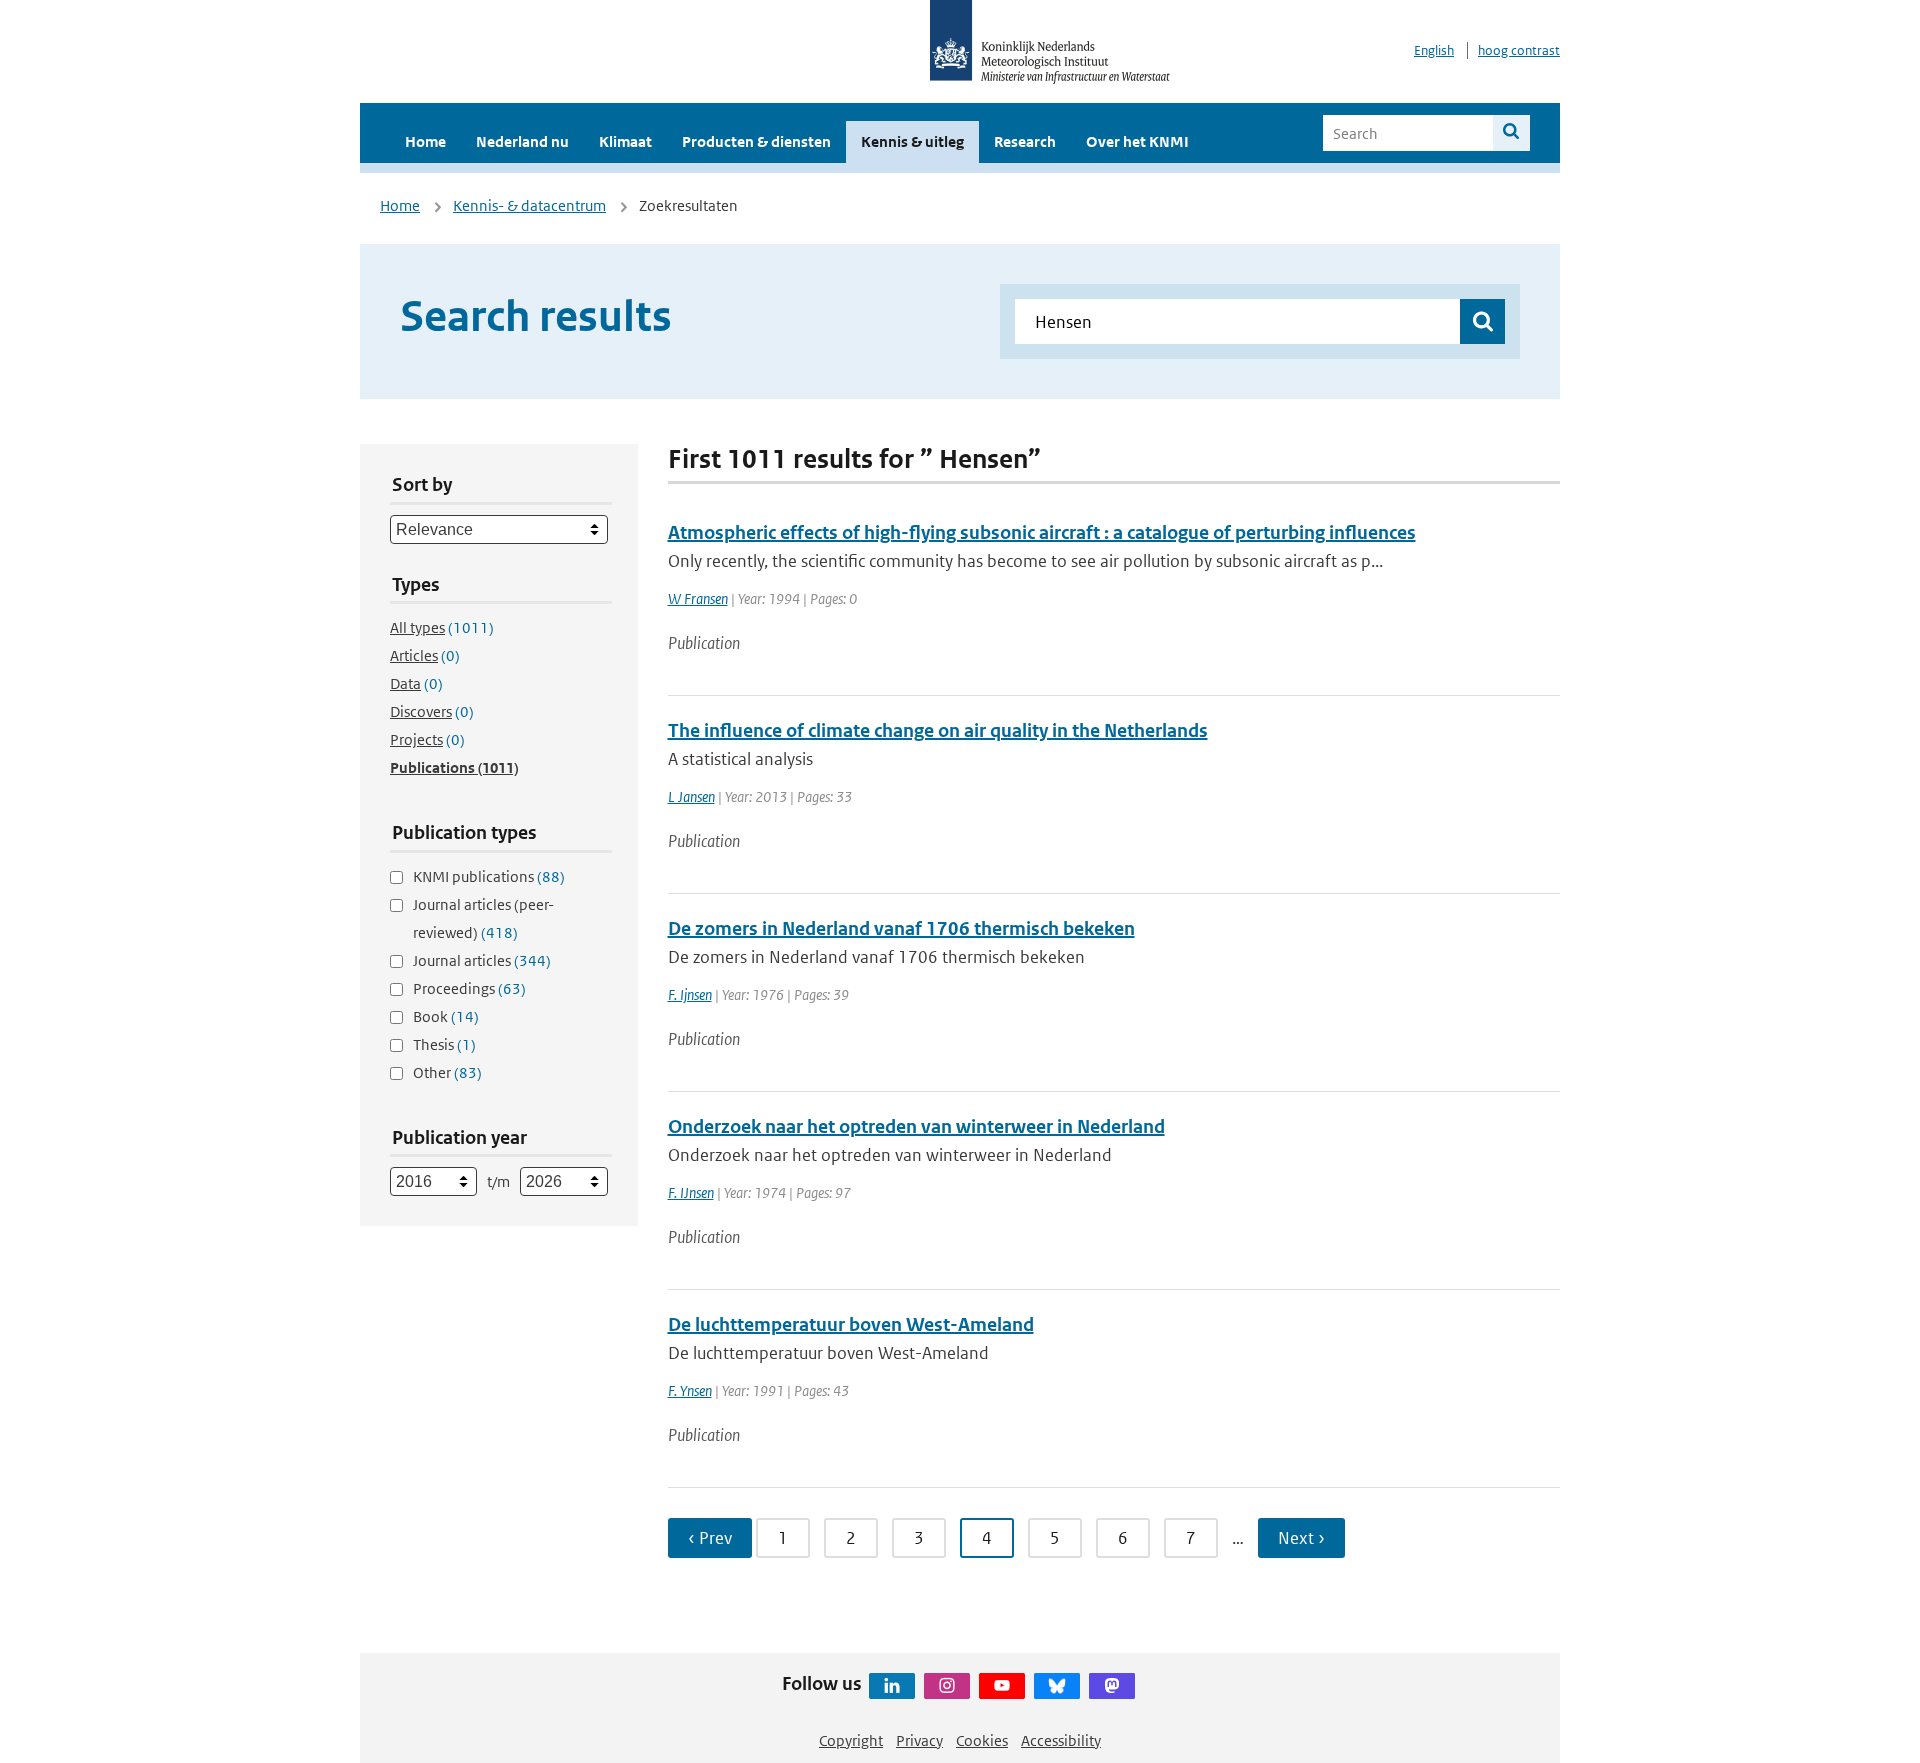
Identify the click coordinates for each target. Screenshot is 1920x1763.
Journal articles (482, 960)
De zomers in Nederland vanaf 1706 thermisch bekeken (901, 928)
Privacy (919, 1740)
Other (447, 1072)
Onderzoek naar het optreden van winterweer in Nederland (916, 1126)
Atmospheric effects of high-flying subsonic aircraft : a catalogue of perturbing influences (1042, 532)
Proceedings (469, 988)
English (1434, 50)
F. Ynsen (690, 1390)
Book (446, 1016)
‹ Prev (710, 1538)
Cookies (982, 1740)
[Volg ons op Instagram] (947, 1686)
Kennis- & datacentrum (529, 205)
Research (1025, 141)
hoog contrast (1519, 50)
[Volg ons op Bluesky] (1057, 1686)
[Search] (1511, 133)
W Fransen (698, 598)
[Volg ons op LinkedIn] (892, 1686)
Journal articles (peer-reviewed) (483, 918)
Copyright (851, 1740)
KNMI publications (489, 876)
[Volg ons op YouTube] (1002, 1686)
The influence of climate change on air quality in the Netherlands (938, 730)
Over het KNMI (1137, 141)
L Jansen (691, 796)
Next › (1301, 1538)
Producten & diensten (756, 141)
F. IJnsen (691, 1192)
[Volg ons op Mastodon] (1112, 1686)
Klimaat (625, 141)
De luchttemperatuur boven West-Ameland (851, 1324)
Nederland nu (522, 141)
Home (425, 141)
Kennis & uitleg (912, 141)
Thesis (444, 1044)
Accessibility (1061, 1740)
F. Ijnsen (690, 994)
